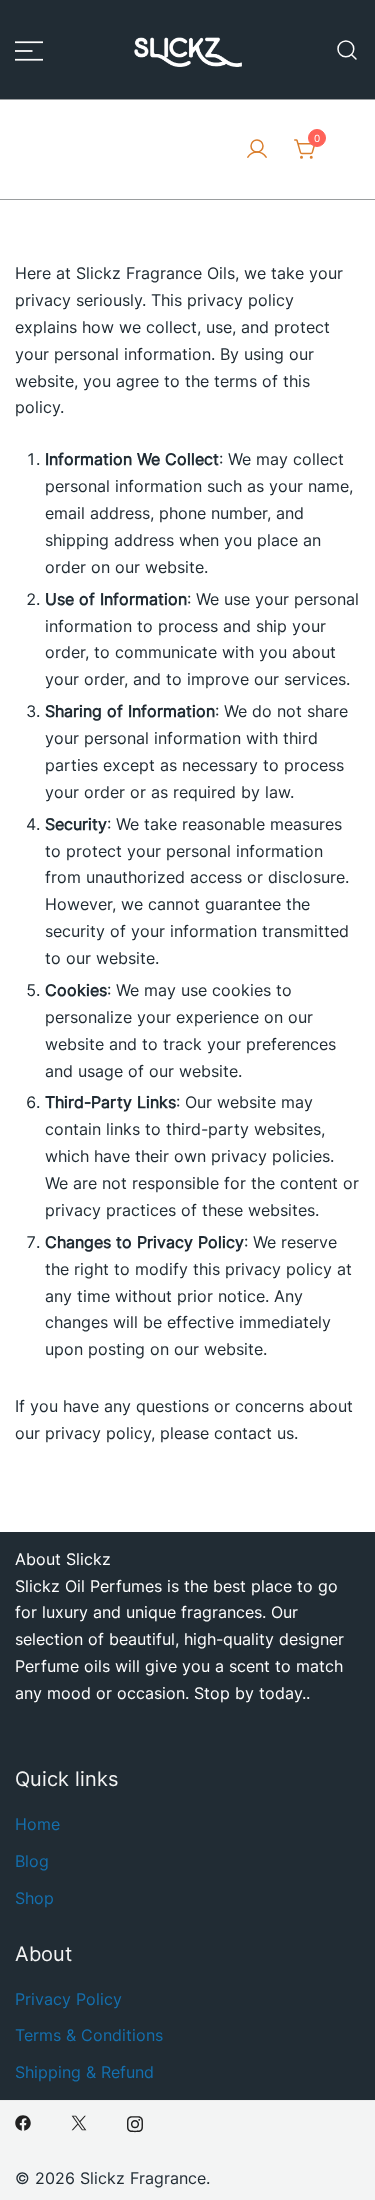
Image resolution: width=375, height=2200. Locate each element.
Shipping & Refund (84, 2072)
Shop (34, 1898)
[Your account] (257, 150)
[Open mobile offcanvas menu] (29, 49)
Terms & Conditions (89, 2035)
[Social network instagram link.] (135, 2122)
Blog (32, 1861)
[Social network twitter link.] (79, 2122)
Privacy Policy (68, 1999)
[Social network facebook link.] (23, 2122)
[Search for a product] (347, 49)
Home (37, 1824)
